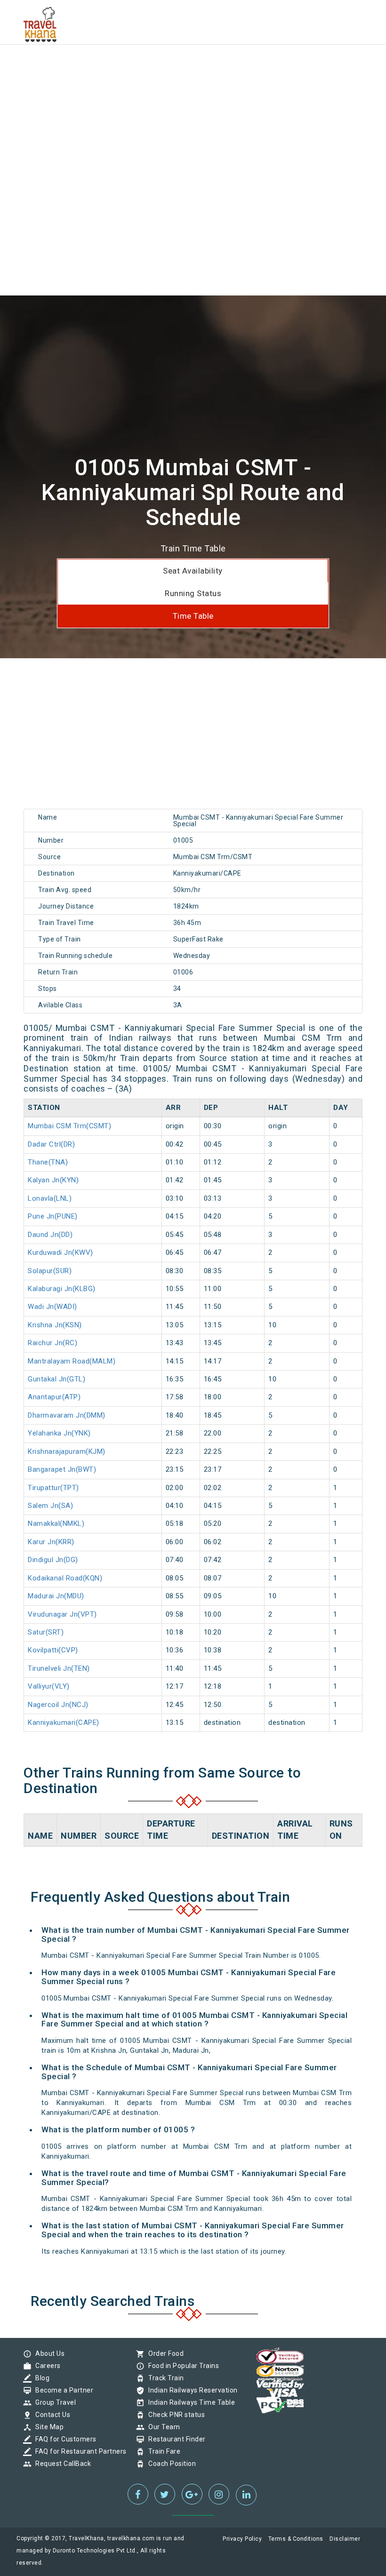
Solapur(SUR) (50, 1271)
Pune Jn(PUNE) (53, 1216)
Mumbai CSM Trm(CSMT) (69, 1126)
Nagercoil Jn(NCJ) (58, 1705)
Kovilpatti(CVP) (53, 1650)
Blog (40, 2378)
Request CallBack (61, 2464)
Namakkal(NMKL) (56, 1523)
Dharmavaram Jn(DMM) (67, 1415)
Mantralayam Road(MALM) (72, 1361)
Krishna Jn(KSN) (55, 1325)
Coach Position (170, 2464)
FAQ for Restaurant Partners (79, 2451)
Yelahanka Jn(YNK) (59, 1433)
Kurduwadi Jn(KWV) (60, 1252)
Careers (46, 2366)
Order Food (164, 2353)
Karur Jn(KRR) (51, 1542)
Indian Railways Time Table (189, 2402)
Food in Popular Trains (181, 2366)
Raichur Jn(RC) (52, 1343)
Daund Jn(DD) (50, 1235)
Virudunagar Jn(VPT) (62, 1614)
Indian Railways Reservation (191, 2390)
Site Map (47, 2427)
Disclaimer (345, 2539)
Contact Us (50, 2415)
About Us (48, 2353)
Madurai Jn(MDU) (56, 1596)
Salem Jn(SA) (50, 1506)
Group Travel (53, 2402)
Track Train (164, 2378)
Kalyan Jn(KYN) (53, 1180)
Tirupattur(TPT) (53, 1488)
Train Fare (162, 2451)
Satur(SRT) (46, 1632)
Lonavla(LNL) (50, 1198)
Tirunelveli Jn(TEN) (59, 1668)
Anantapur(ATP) (54, 1397)
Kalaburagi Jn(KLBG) (62, 1289)
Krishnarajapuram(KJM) (67, 1451)
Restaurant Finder (175, 2439)
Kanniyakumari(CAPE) (64, 1723)
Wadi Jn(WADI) (52, 1307)
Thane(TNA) (48, 1162)
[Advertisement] (193, 66)
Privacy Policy (242, 2539)
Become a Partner (62, 2390)
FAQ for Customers (64, 2439)
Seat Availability (193, 571)
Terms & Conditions (296, 2539)
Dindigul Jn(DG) (53, 1560)
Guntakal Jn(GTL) (56, 1379)
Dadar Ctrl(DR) (51, 1144)
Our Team (162, 2427)
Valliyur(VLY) (49, 1686)
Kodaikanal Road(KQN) (65, 1578)
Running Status (193, 593)
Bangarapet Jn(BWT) (62, 1469)
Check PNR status (174, 2415)
